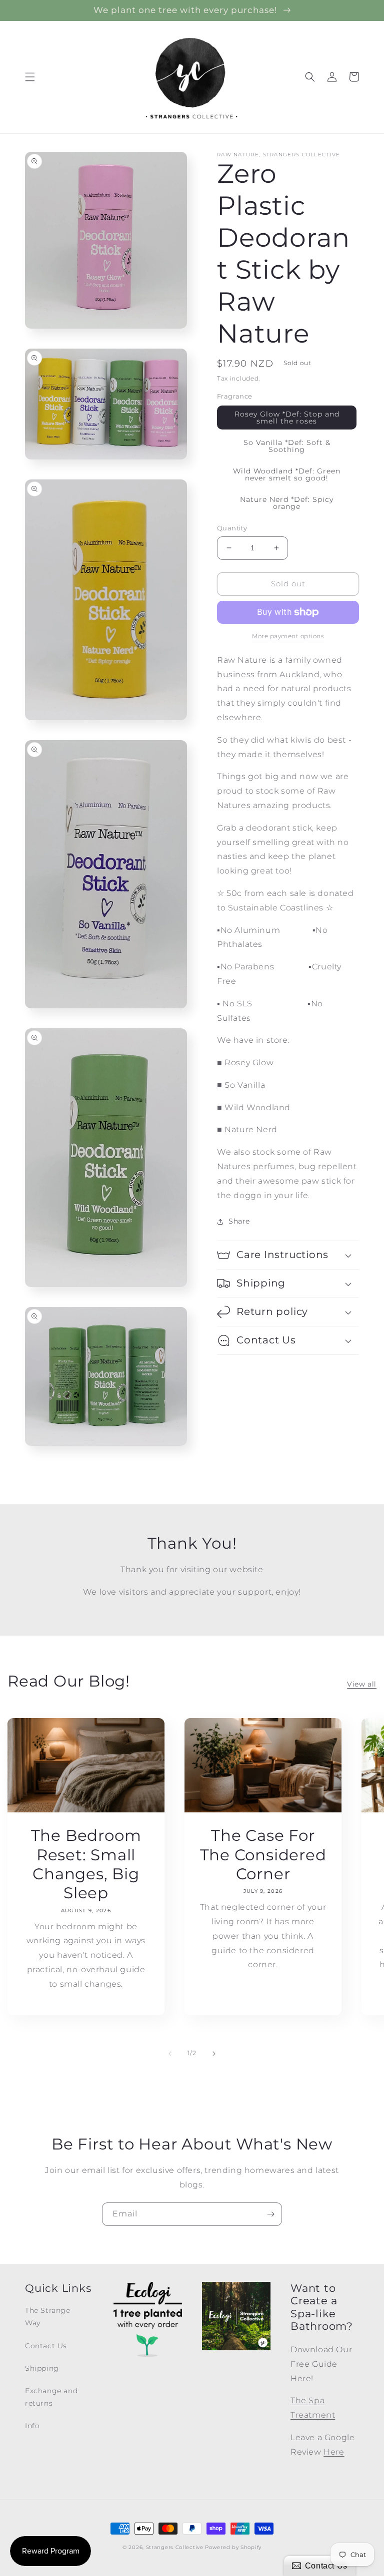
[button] (30, 77)
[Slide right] (214, 2054)
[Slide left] (170, 2054)
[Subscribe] (270, 2214)
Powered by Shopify (233, 2547)
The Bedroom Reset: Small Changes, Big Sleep (86, 1864)
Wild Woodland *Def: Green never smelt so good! (287, 474)
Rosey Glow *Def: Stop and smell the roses (287, 418)
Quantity (232, 528)
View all (362, 1684)
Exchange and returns (51, 2397)
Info (32, 2426)
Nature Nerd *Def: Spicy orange (287, 503)
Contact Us (46, 2346)
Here (334, 2452)
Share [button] (239, 1221)
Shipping (42, 2368)
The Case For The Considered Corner (263, 1855)
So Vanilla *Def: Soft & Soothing (287, 446)
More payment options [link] (288, 636)
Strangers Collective (175, 2547)
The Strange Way (48, 2317)
